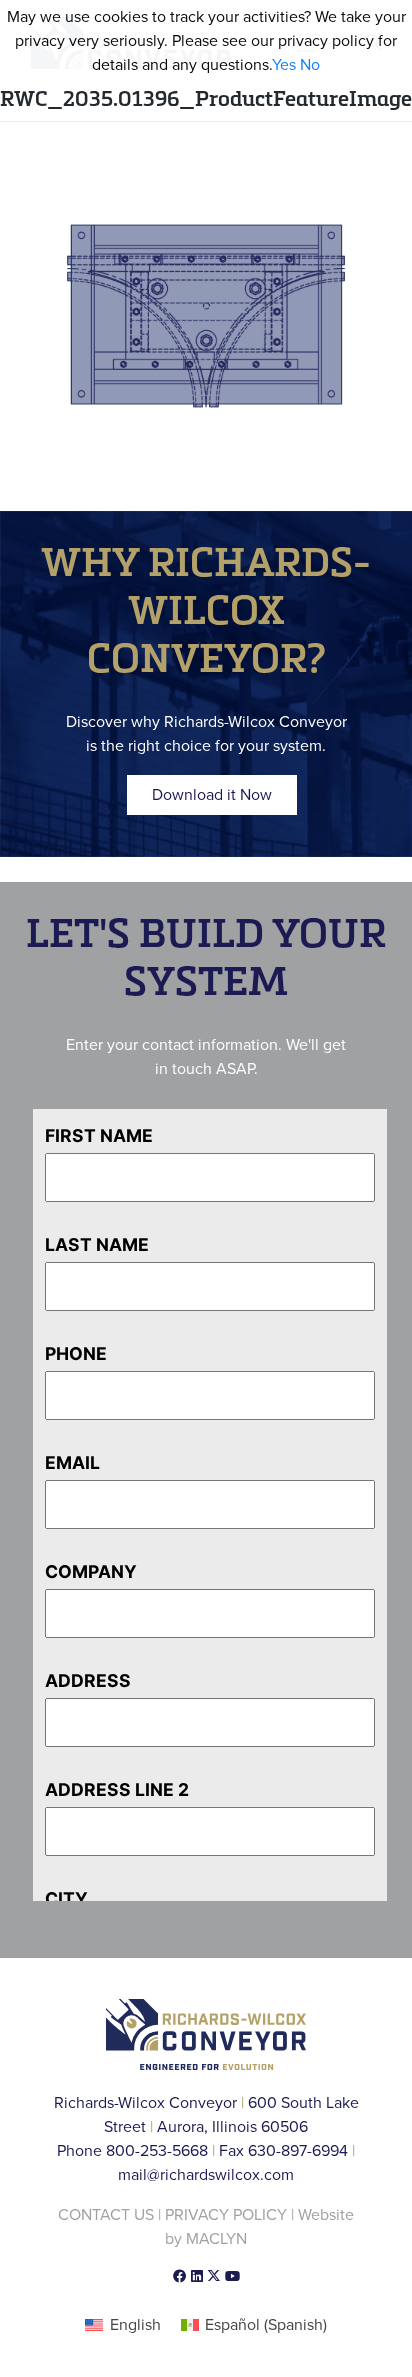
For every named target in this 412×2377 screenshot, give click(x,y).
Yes (284, 65)
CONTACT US (106, 2215)
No (310, 65)
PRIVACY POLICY (226, 2215)
